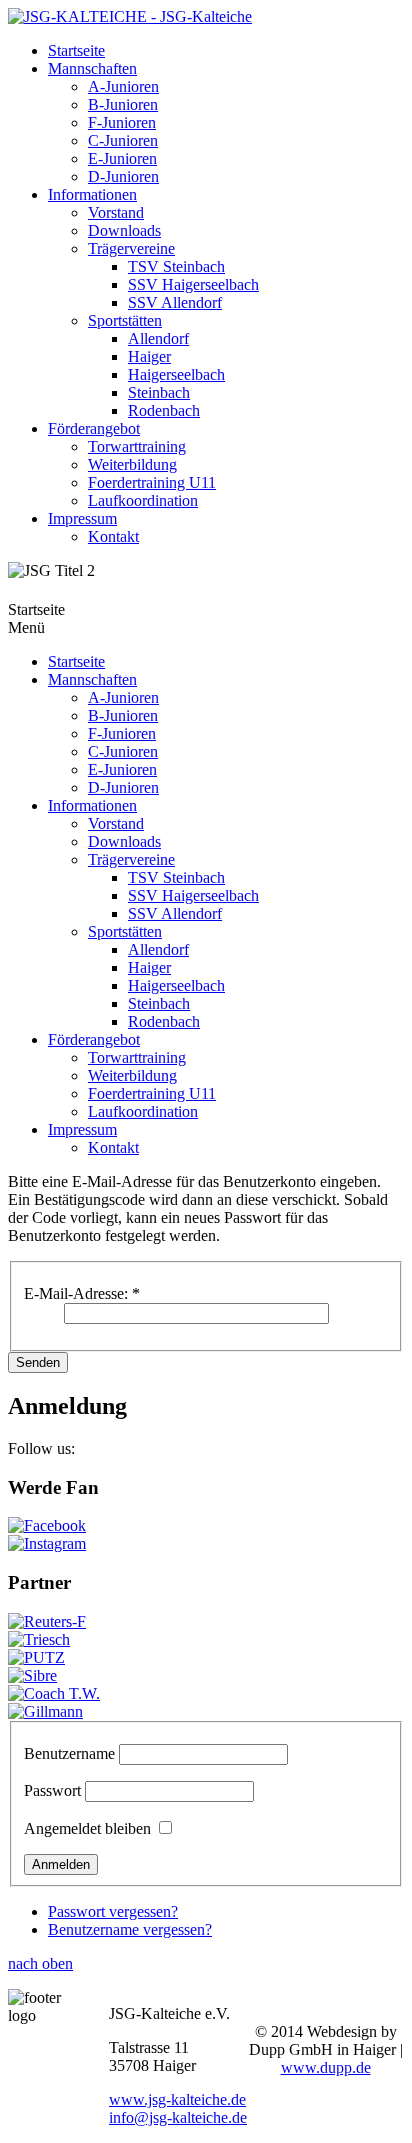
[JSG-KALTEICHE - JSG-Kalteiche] (130, 16)
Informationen (92, 194)
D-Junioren (123, 176)
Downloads (124, 230)
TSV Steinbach (176, 266)
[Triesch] (39, 1639)
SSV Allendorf (175, 302)
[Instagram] (47, 1543)
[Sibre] (32, 1675)
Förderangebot (94, 428)
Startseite (76, 50)
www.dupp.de (326, 2067)
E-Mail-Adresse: (82, 1293)
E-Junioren (122, 158)
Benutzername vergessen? (130, 1929)
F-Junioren (122, 122)
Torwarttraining (137, 446)
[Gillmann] (45, 1711)
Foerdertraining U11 (152, 482)
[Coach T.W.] (54, 1693)
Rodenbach (164, 410)
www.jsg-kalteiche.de (177, 2099)
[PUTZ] (36, 1657)
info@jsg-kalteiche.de (178, 2117)
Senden (38, 1362)
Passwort (52, 1790)
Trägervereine (131, 248)
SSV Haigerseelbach (193, 284)
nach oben (40, 1963)
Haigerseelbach (176, 374)
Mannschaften (92, 68)
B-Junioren (123, 104)
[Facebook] (47, 1525)
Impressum (82, 518)
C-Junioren (123, 140)
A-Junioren (123, 86)
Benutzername (69, 1753)
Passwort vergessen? (113, 1911)
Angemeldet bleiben (87, 1828)
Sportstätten (125, 320)
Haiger (149, 356)
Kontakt (113, 536)
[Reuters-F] (47, 1621)
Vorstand (116, 212)
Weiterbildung (132, 464)
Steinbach (159, 392)
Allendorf (158, 338)
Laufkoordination (143, 500)
